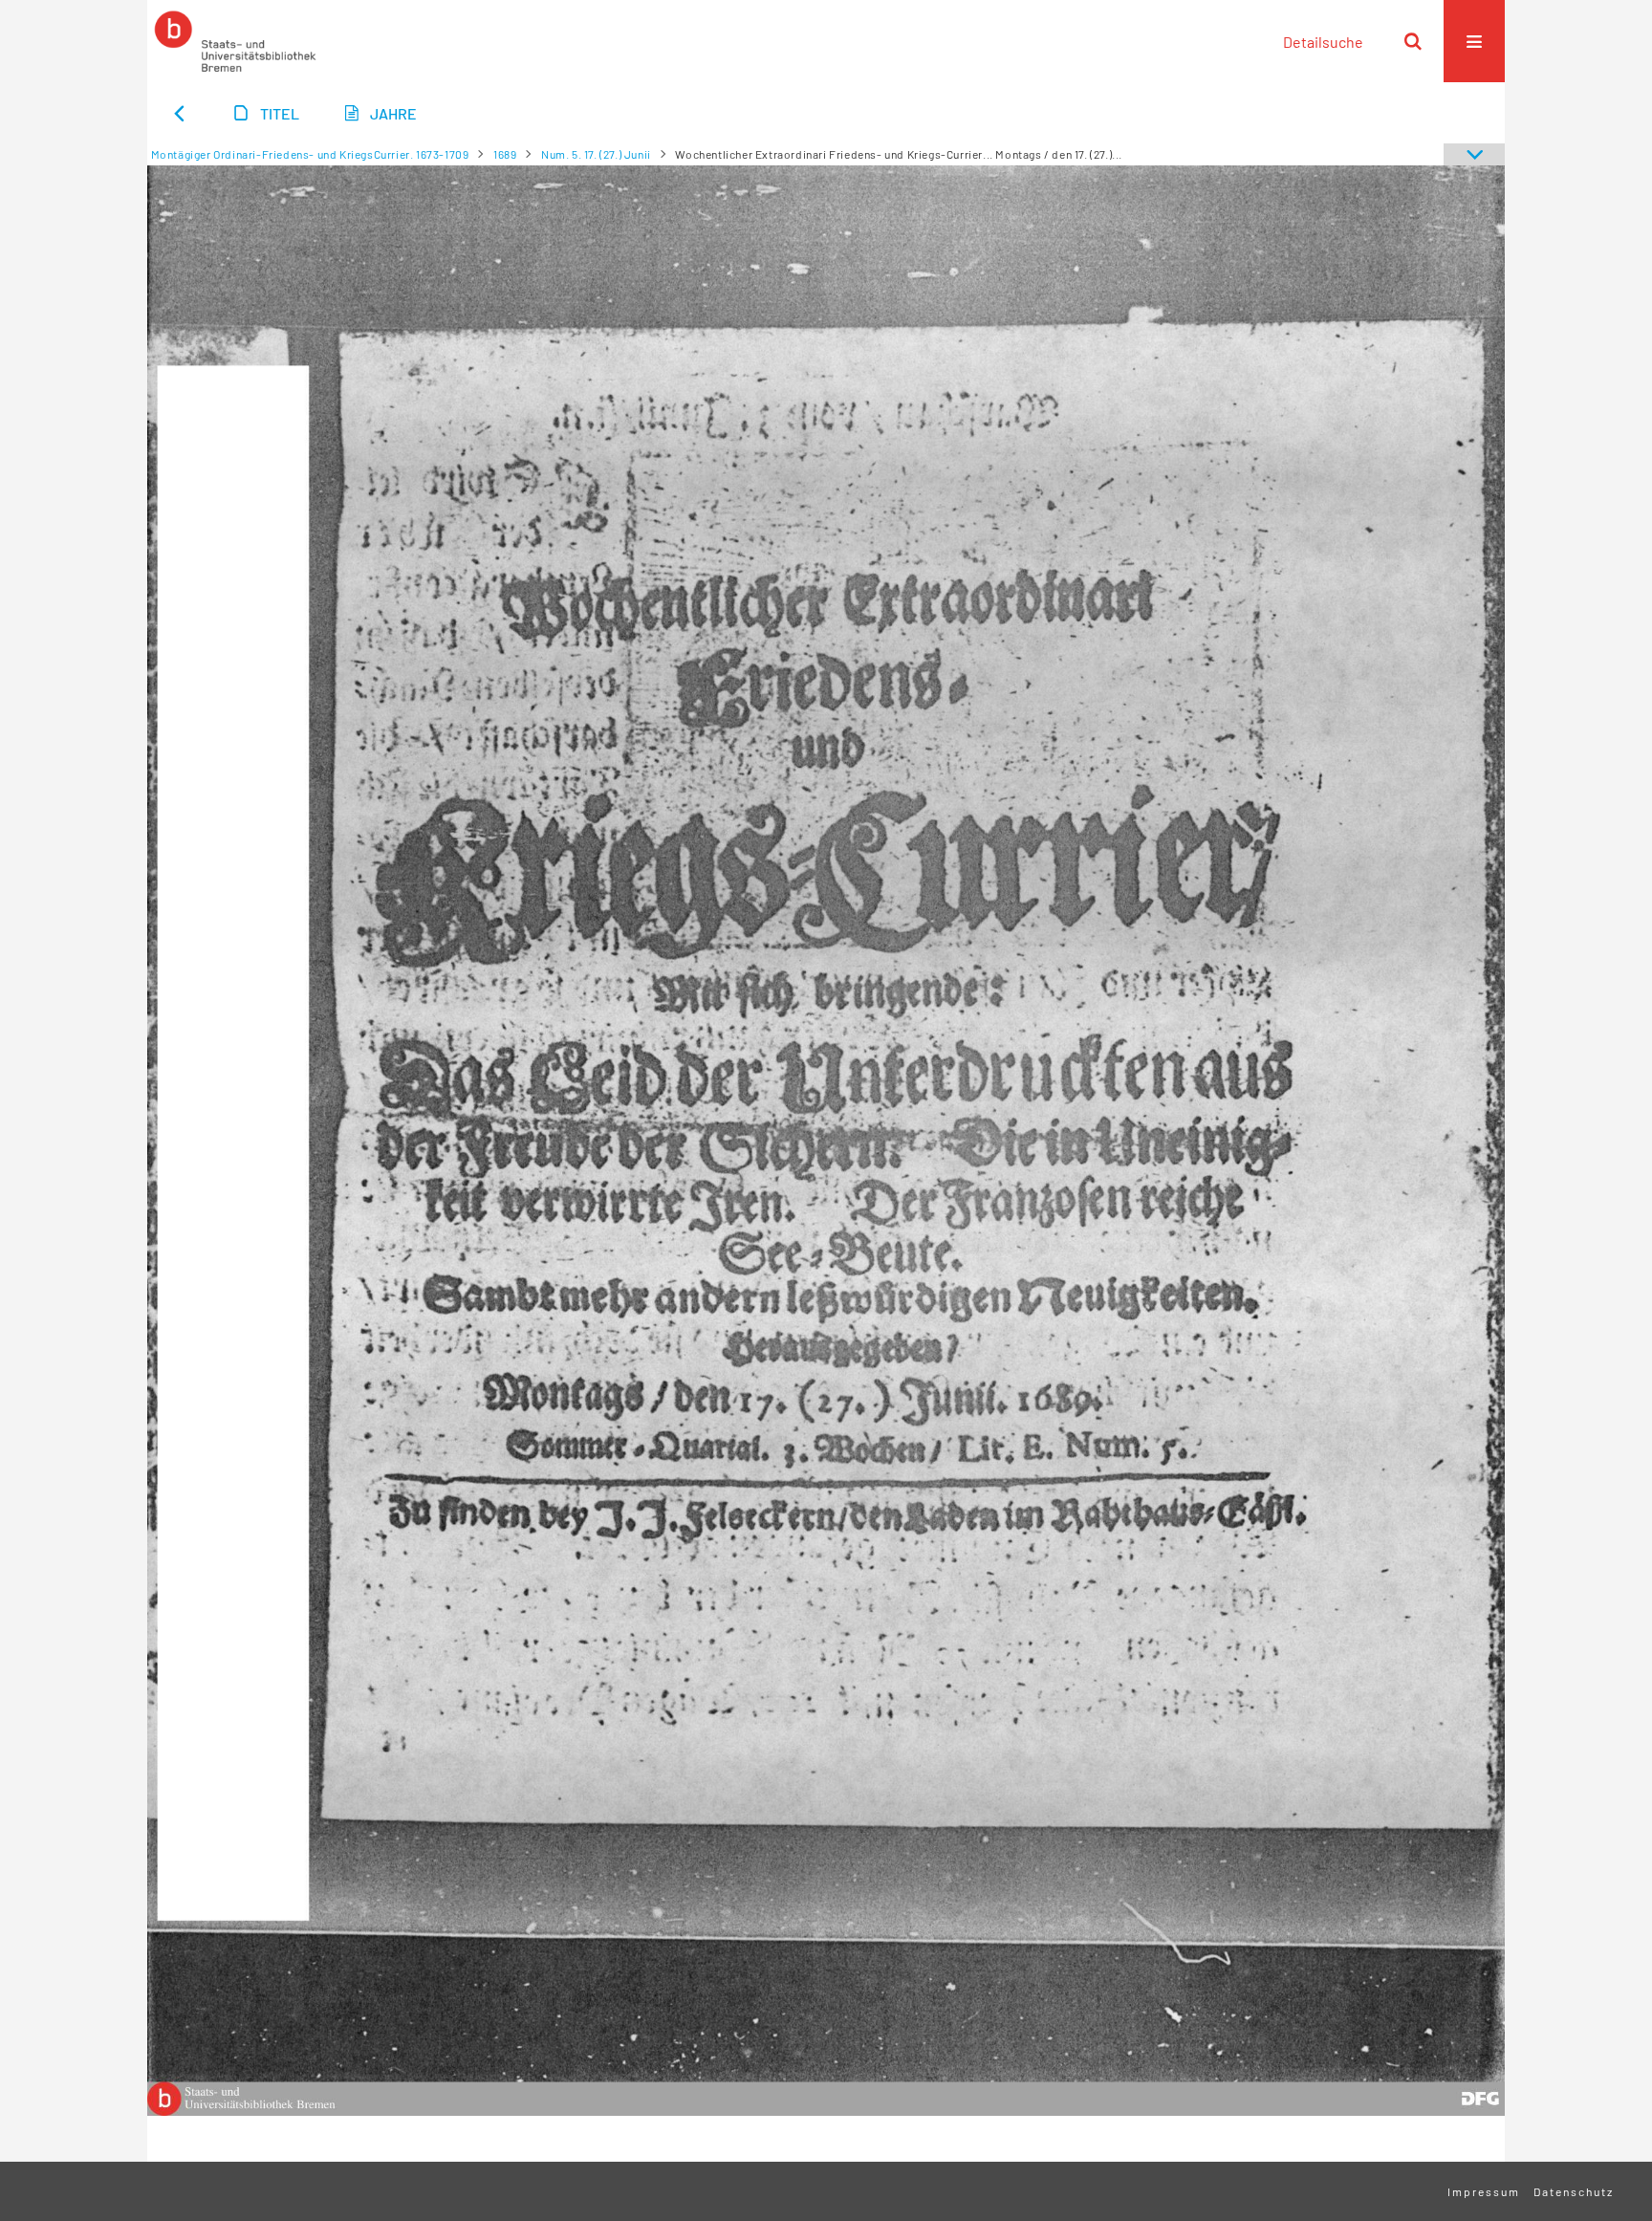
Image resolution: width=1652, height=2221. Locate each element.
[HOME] (235, 41)
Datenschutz (1574, 2191)
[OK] (1413, 41)
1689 (505, 154)
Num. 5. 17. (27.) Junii (596, 154)
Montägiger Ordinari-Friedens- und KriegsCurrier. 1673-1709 (310, 154)
